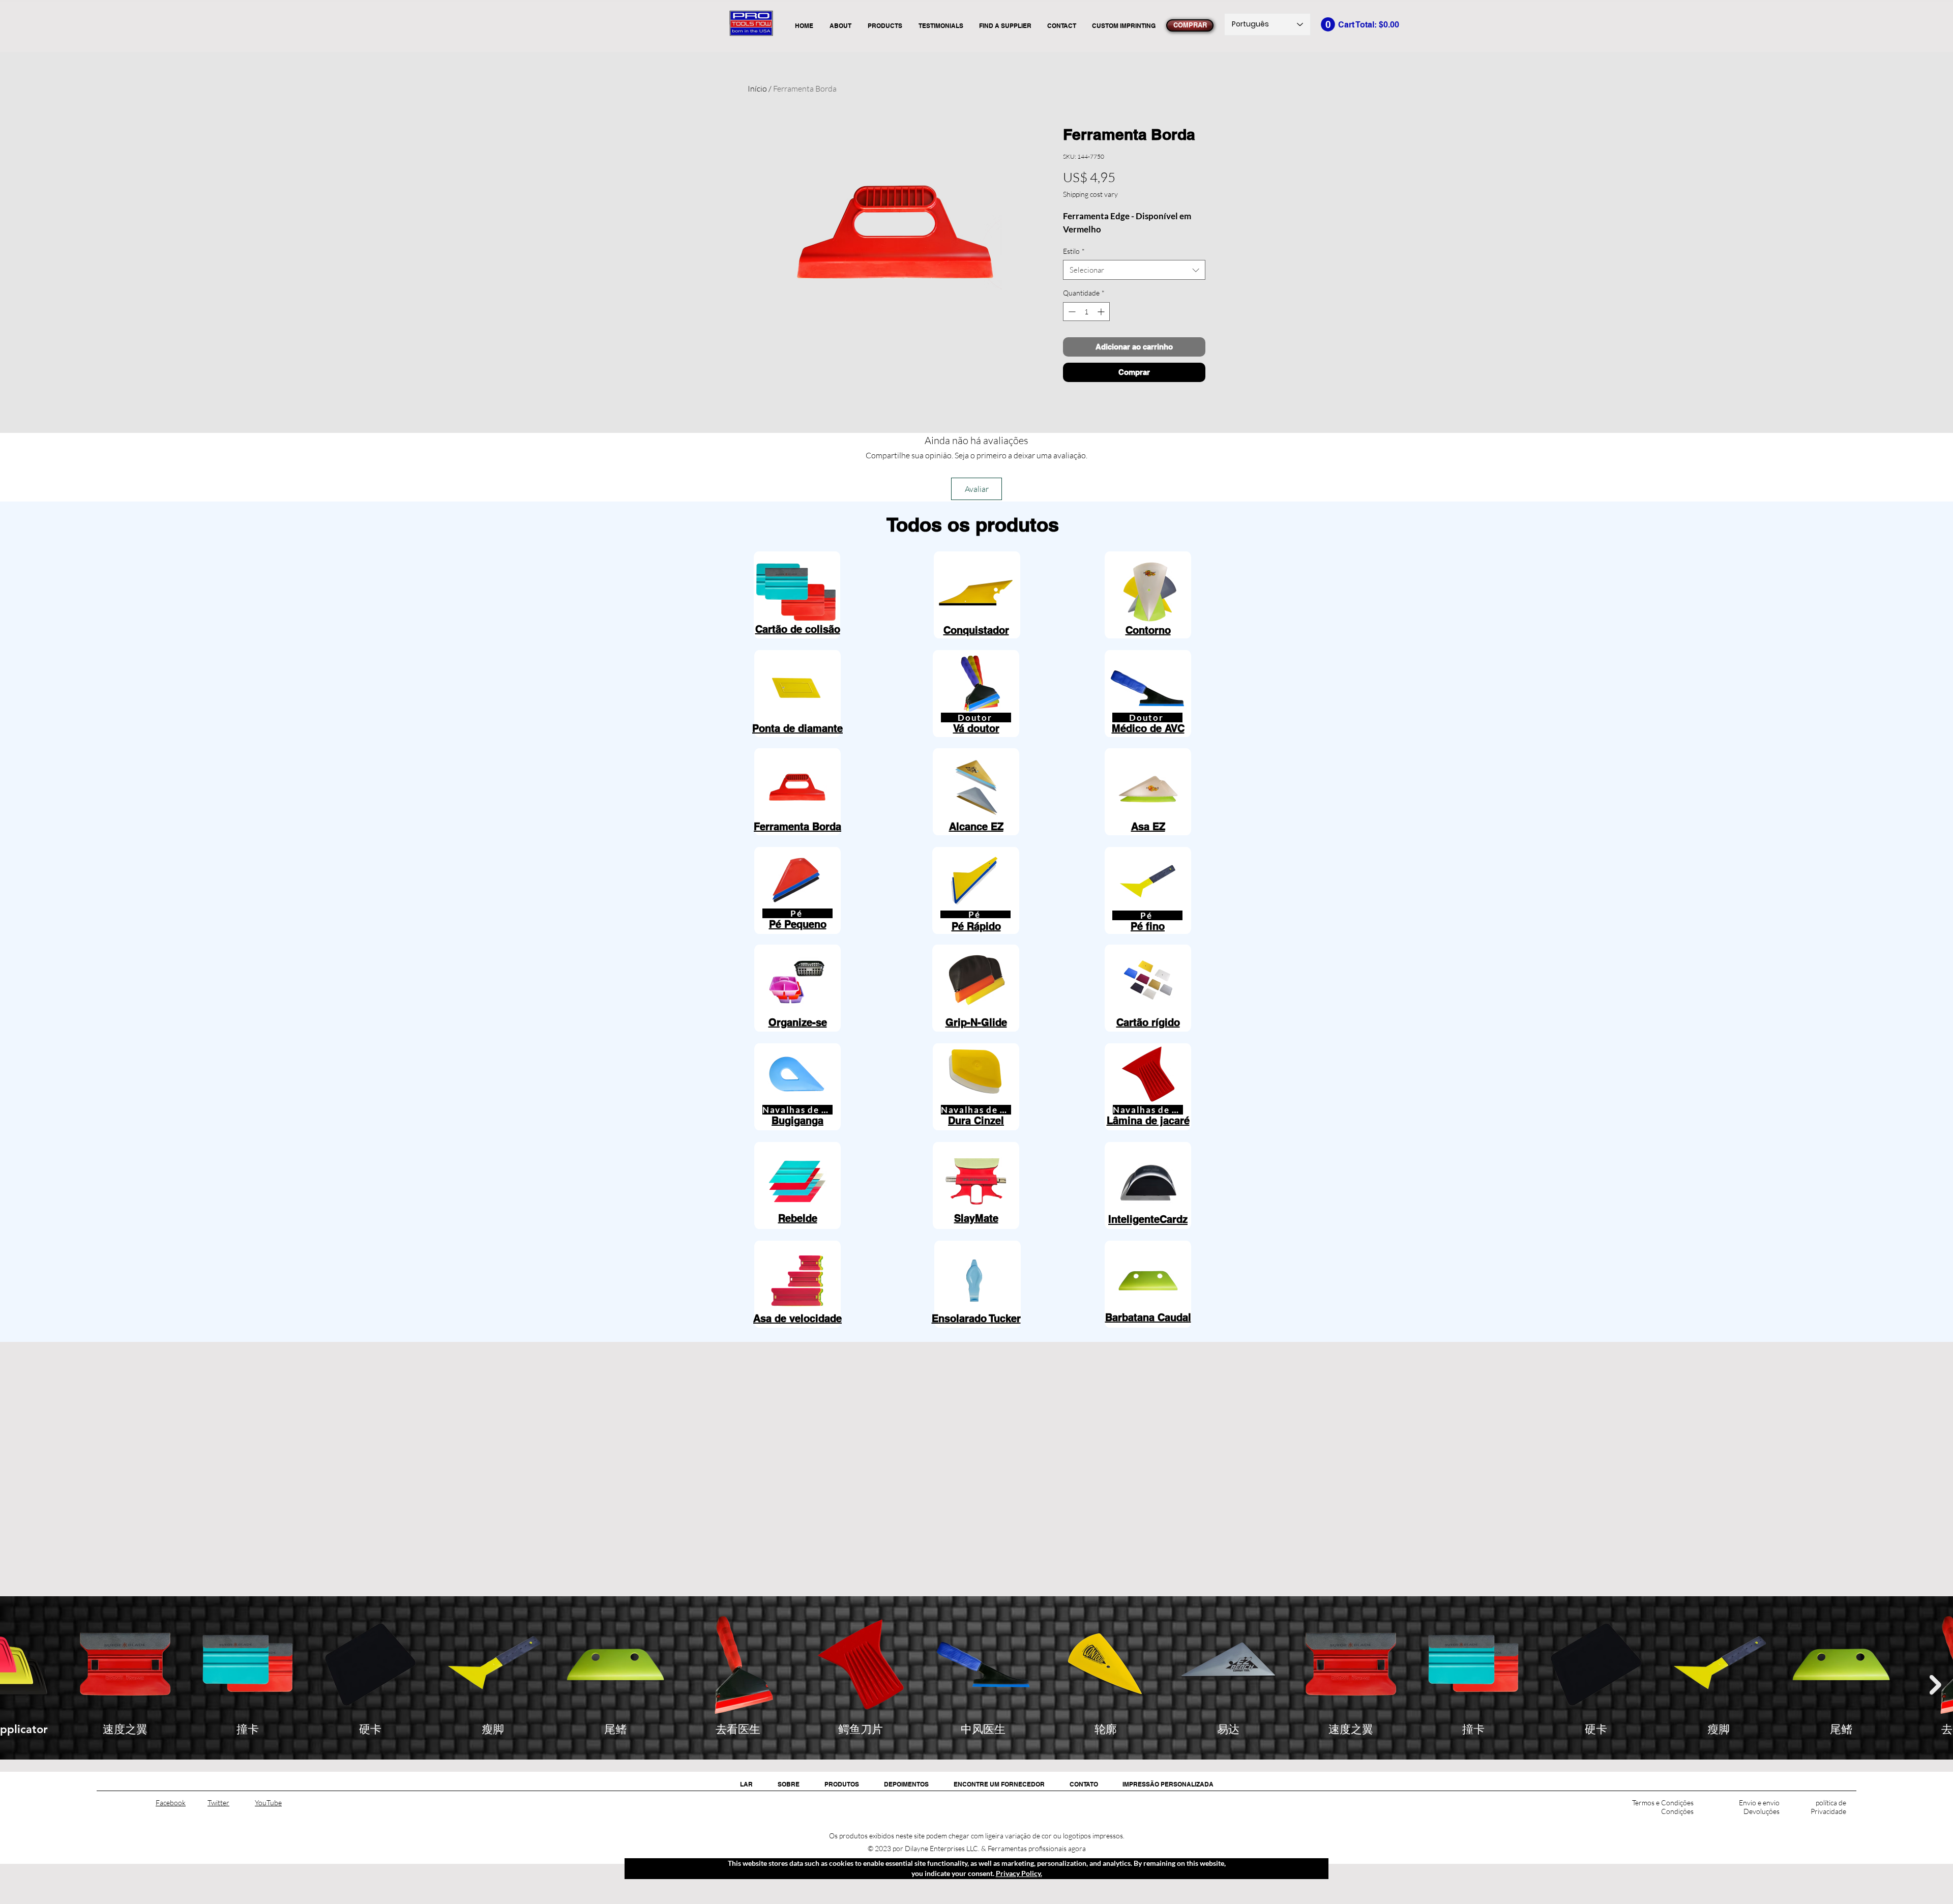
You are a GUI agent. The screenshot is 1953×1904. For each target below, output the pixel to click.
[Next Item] (1935, 1685)
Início (757, 89)
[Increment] (1102, 312)
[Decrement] (1071, 312)
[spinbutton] (1086, 312)
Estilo (1074, 251)
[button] (1328, 24)
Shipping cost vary (1090, 194)
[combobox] (1134, 270)
